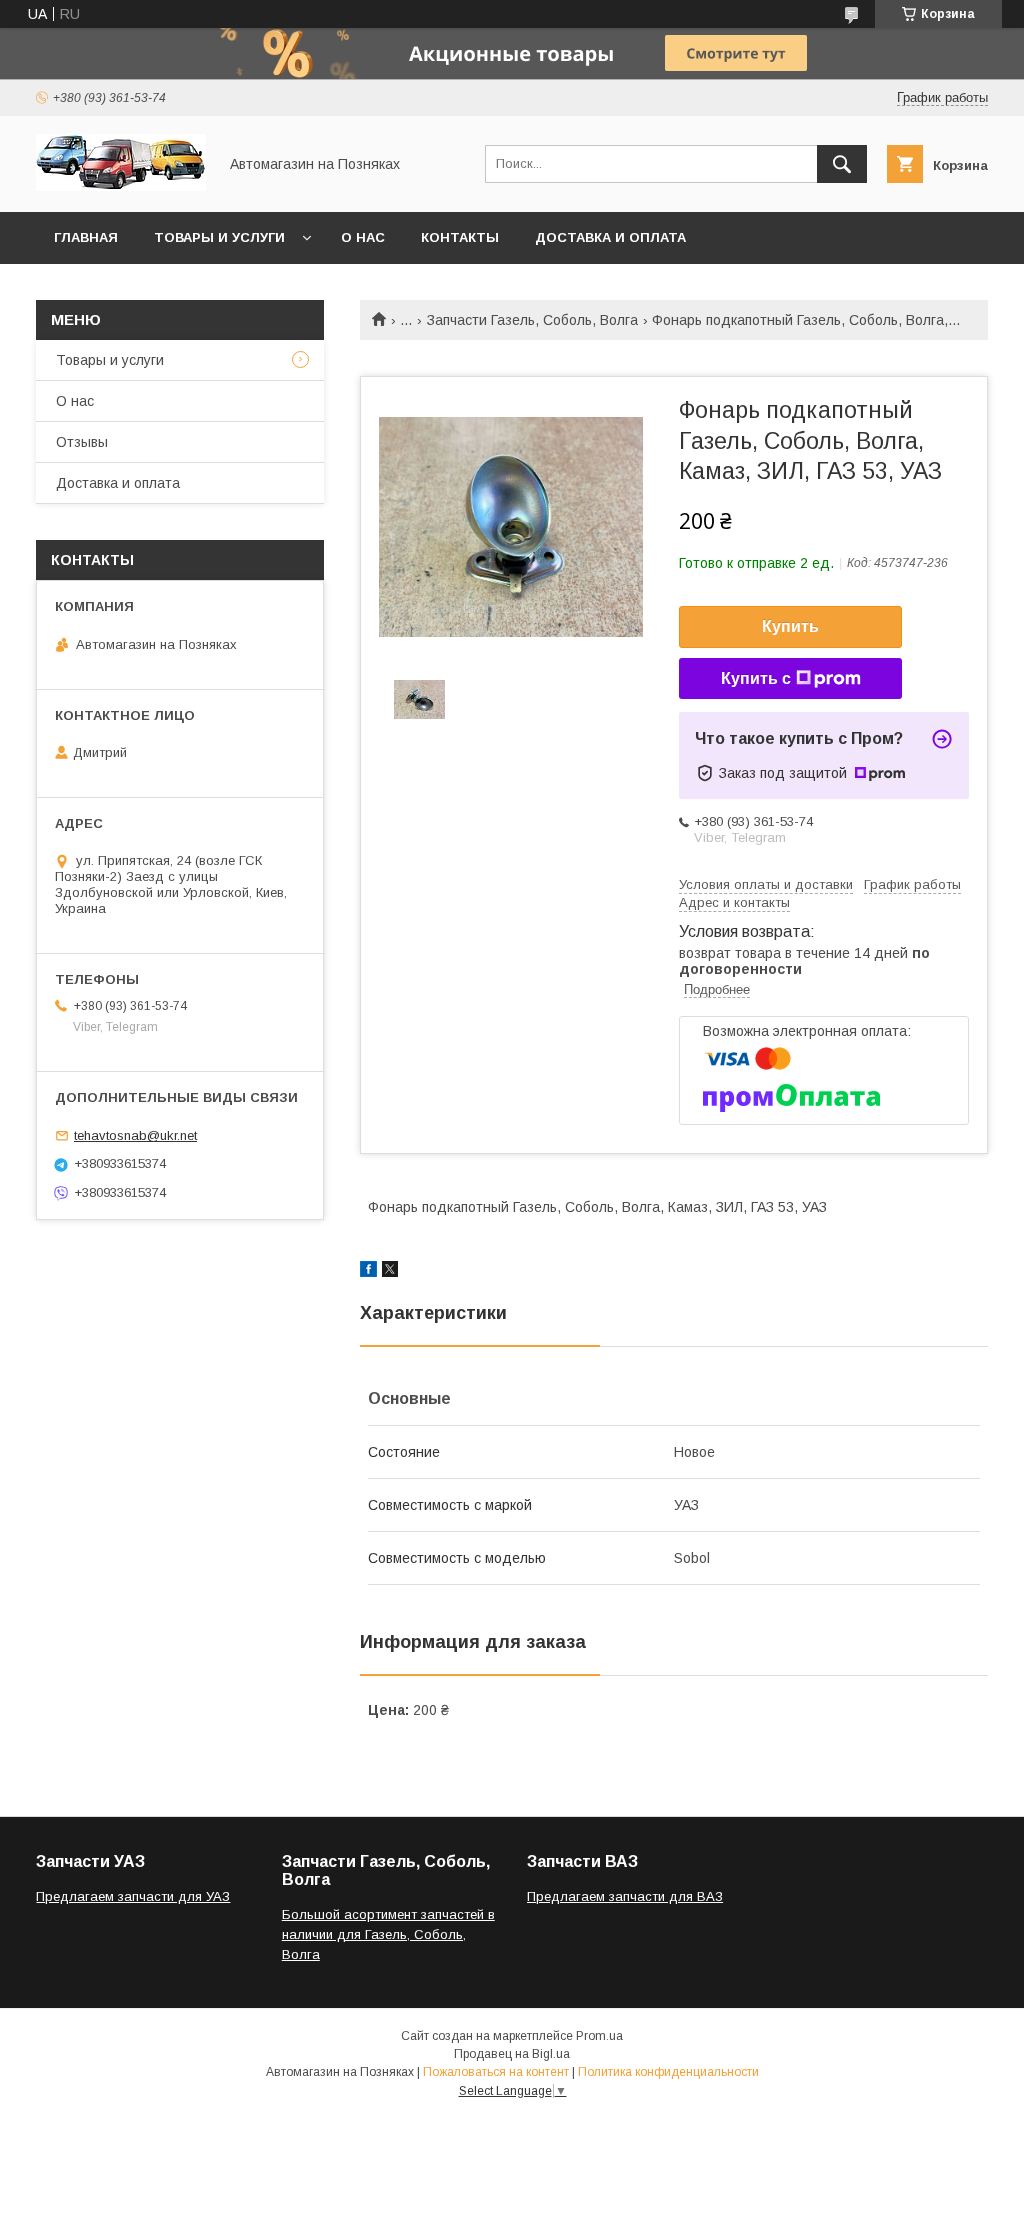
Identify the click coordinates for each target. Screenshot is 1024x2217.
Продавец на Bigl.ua (512, 2054)
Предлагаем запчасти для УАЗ (133, 1896)
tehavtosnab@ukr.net (135, 1135)
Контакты (460, 237)
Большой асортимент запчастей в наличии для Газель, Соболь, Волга (388, 1934)
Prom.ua (599, 2036)
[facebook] (368, 1272)
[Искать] (842, 164)
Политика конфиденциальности (668, 2072)
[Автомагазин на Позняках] (121, 186)
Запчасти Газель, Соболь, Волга (532, 320)
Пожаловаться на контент (496, 2072)
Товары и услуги (219, 237)
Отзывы (82, 442)
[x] (390, 1272)
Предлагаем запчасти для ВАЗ (625, 1896)
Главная (86, 237)
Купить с (756, 678)
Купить (790, 626)
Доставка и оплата (610, 237)
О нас (363, 237)
